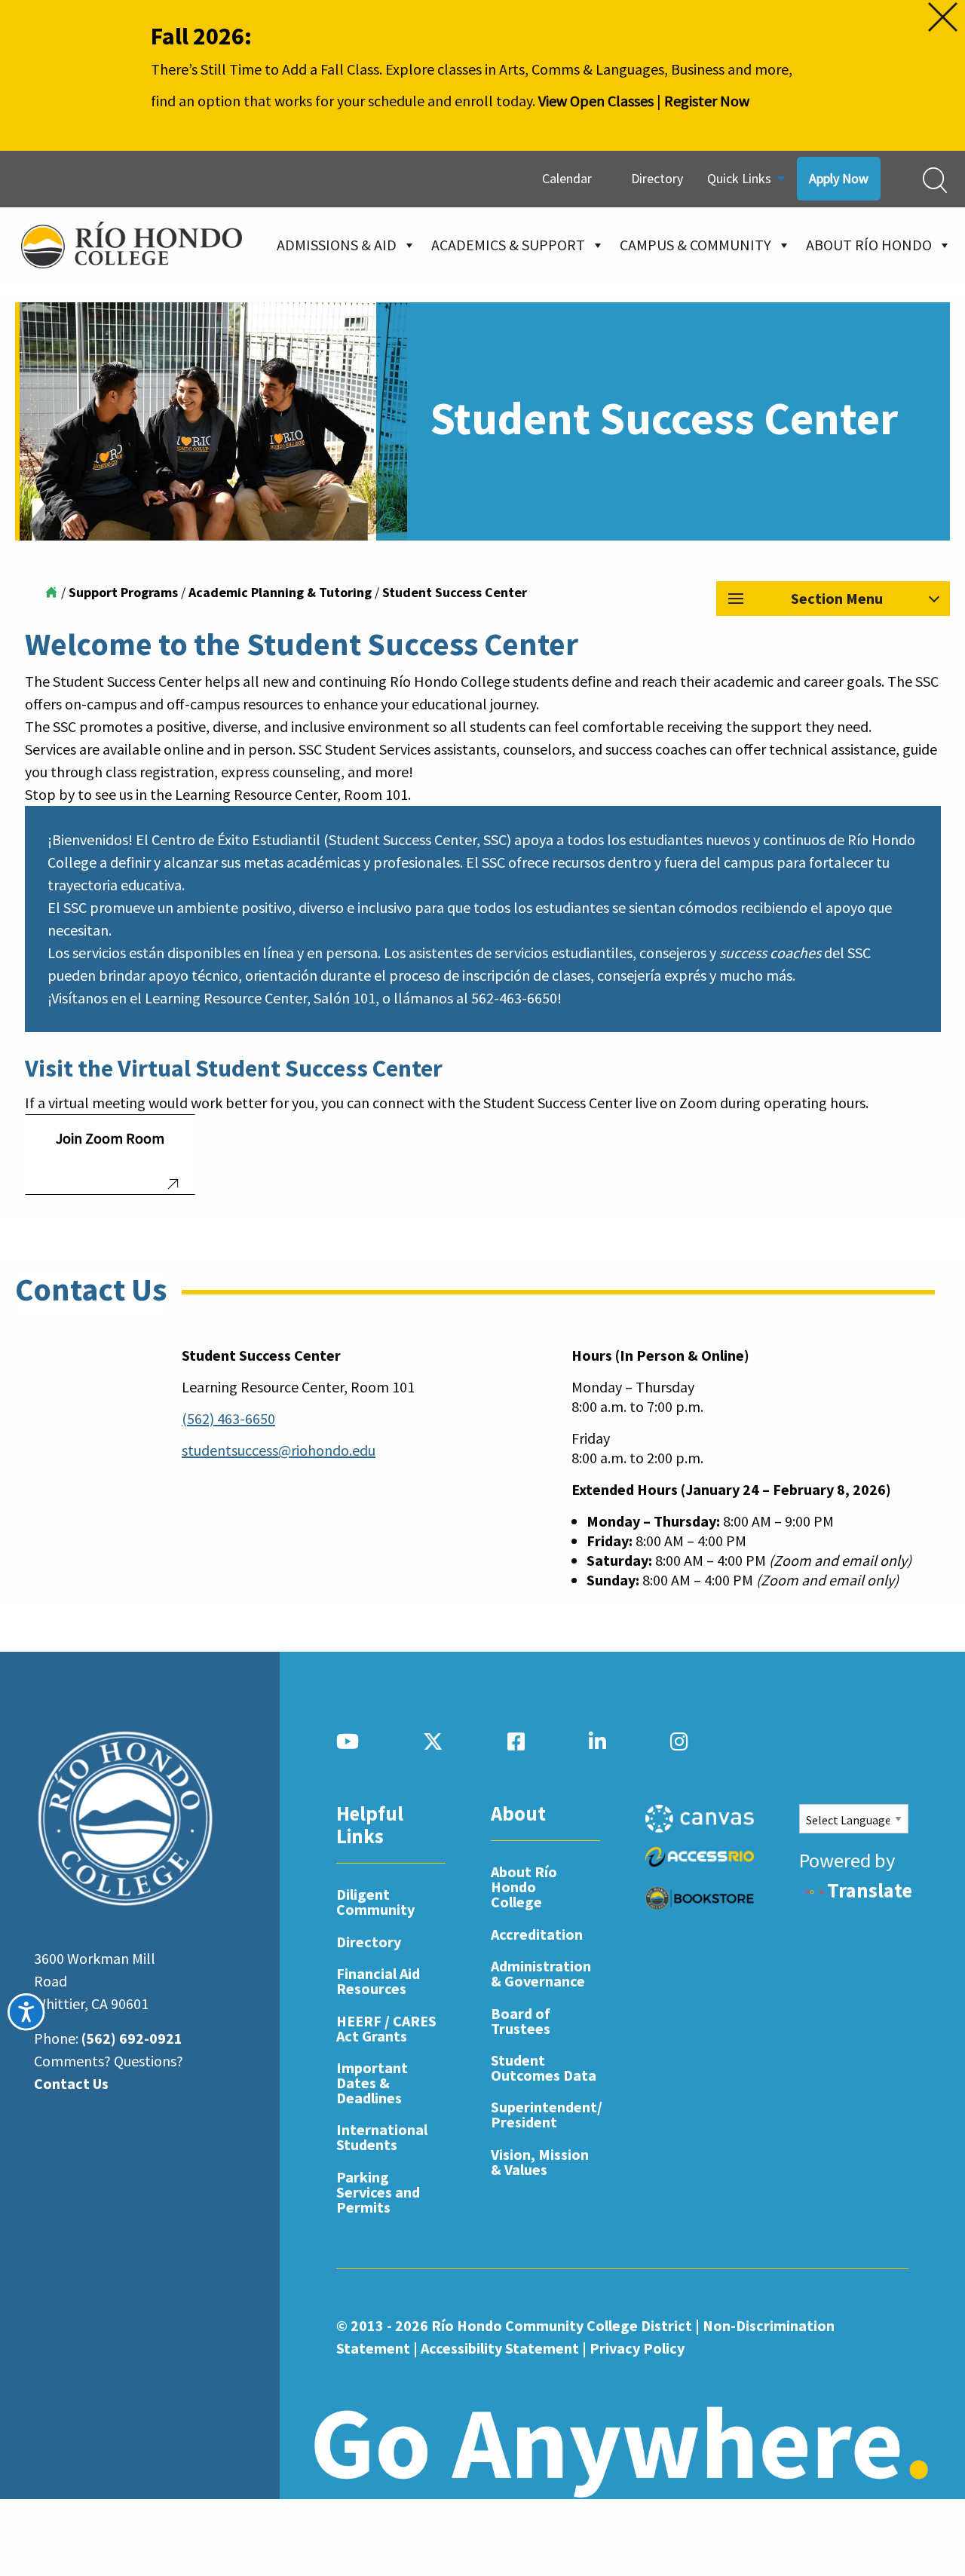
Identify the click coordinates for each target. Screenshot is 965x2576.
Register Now (707, 101)
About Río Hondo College (524, 1887)
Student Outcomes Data (544, 2068)
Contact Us (71, 2083)
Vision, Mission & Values (540, 2162)
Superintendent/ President (545, 2114)
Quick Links (739, 178)
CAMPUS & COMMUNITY (695, 245)
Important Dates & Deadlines (372, 2083)
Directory (657, 178)
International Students (382, 2137)
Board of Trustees (521, 2021)
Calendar (567, 178)
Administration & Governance (541, 1973)
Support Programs (123, 592)
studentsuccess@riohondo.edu (279, 1450)
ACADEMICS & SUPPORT (508, 245)
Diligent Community (375, 1902)
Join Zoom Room (110, 1138)
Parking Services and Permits (378, 2192)
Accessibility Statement (500, 2348)
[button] (833, 599)
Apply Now (839, 178)
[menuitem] (574, 179)
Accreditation (537, 1934)
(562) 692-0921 (132, 2038)
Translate (870, 1890)
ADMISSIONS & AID (337, 245)
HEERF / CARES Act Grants (386, 2028)
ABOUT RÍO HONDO (869, 245)
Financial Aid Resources (378, 1981)
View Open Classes (596, 101)
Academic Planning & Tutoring (280, 592)
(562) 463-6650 (228, 1418)
